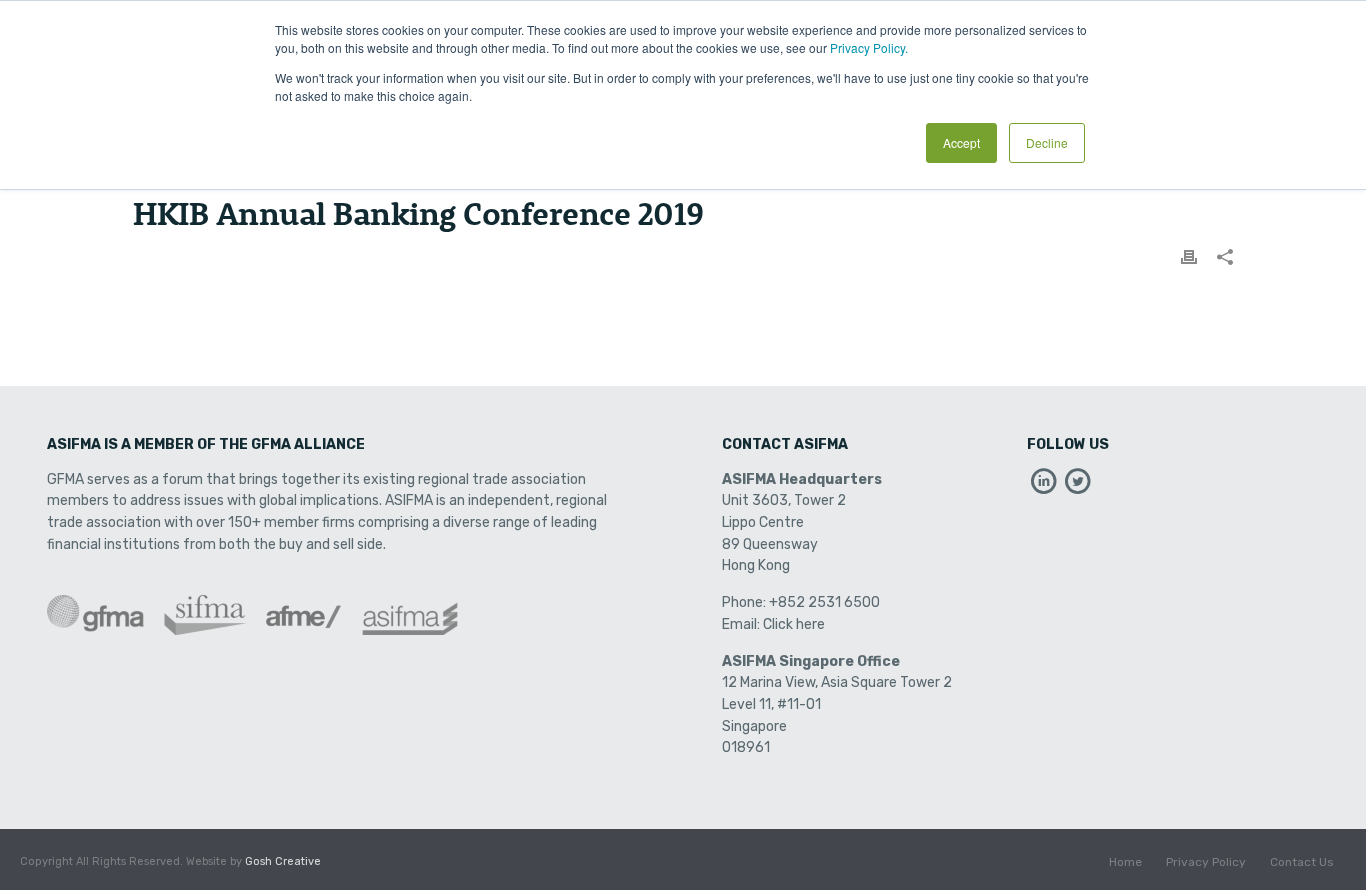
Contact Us (1302, 862)
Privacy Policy (1206, 862)
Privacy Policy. (869, 47)
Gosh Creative (283, 861)
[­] (1044, 486)
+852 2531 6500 (824, 602)
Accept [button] (961, 142)
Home (1125, 862)
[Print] (1189, 257)
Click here (794, 624)
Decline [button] (1047, 142)
